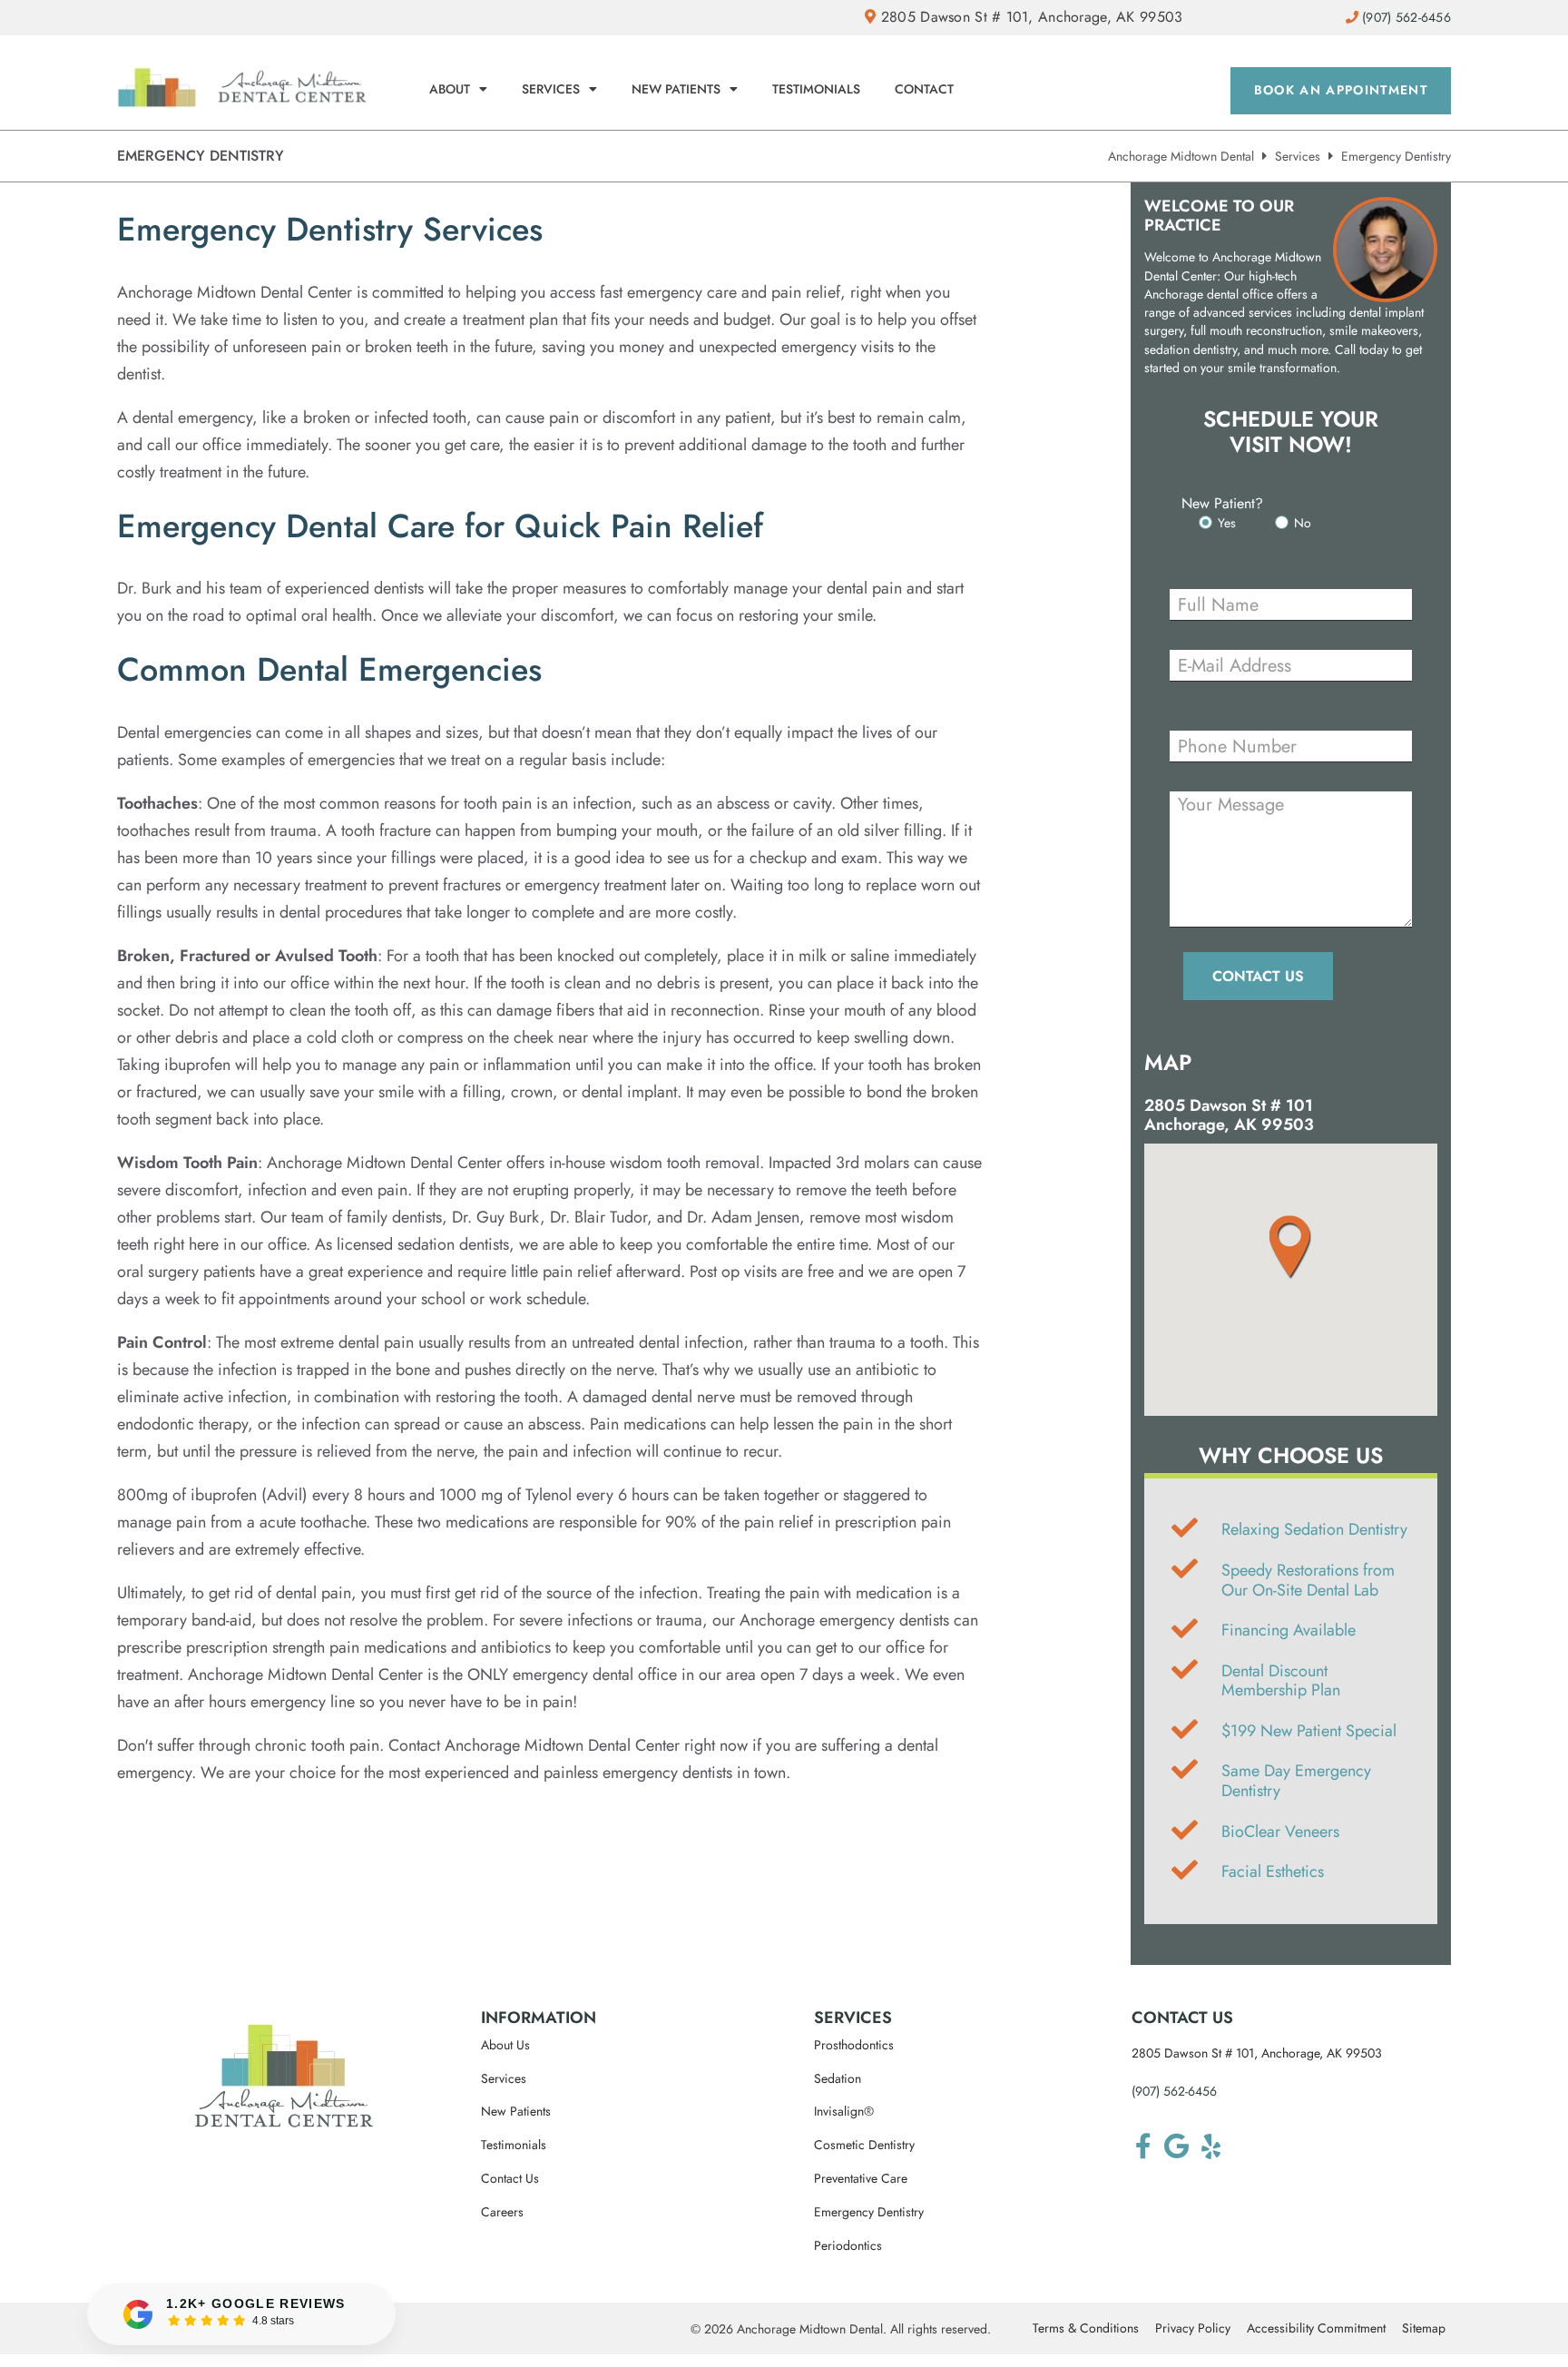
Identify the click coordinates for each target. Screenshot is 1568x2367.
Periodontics (848, 2246)
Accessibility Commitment (1316, 2328)
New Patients (676, 89)
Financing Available (1289, 1630)
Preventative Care (861, 2179)
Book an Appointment (1341, 90)
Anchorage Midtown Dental (1181, 156)
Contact (924, 89)
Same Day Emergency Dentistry (1296, 1781)
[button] (1291, 1247)
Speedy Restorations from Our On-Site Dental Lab (1308, 1580)
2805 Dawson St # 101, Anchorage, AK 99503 (1029, 17)
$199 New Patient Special (1309, 1731)
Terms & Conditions (1086, 2328)
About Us (505, 2045)
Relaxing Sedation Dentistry (1314, 1529)
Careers (502, 2212)
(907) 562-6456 (1174, 2091)
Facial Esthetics (1273, 1871)
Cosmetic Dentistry (864, 2145)
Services (551, 89)
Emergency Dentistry (869, 2212)
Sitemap (1424, 2328)
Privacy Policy (1193, 2328)
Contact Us (510, 2179)
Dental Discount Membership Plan (1281, 1681)
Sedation (838, 2079)
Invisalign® (844, 2112)
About (450, 89)
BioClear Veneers (1280, 1832)
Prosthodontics (854, 2045)
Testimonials (816, 89)
